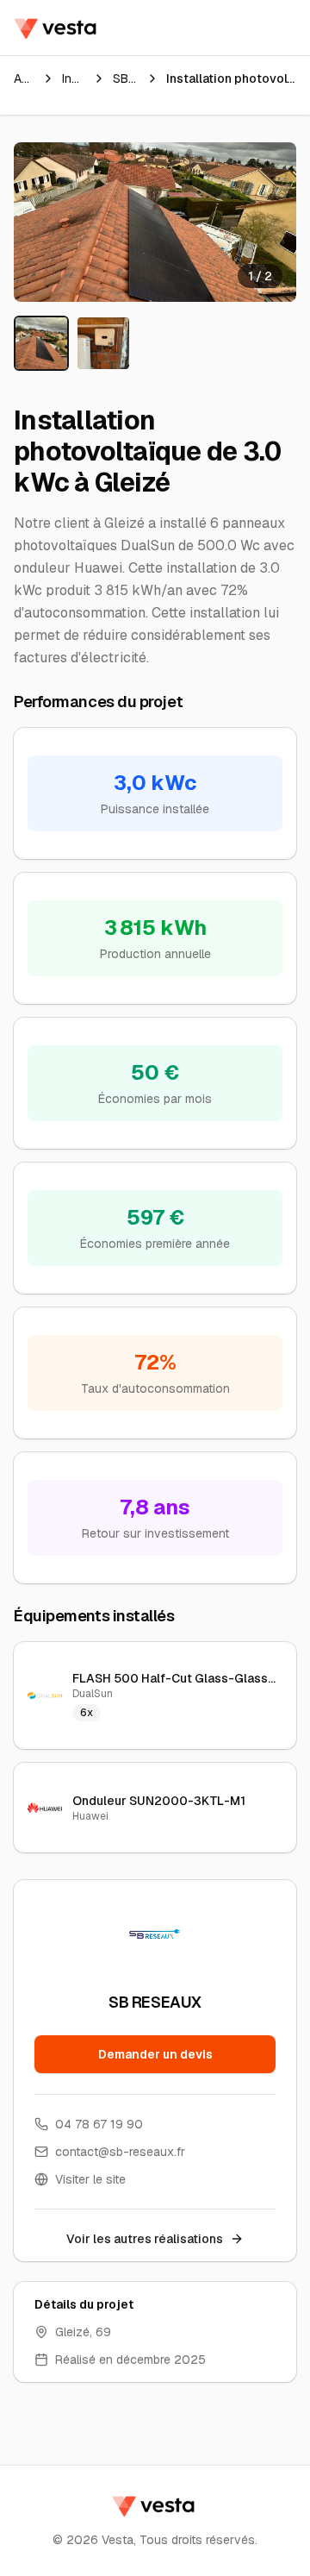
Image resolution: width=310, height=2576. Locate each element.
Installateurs (74, 78)
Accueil (24, 78)
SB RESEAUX (126, 78)
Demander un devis (155, 2054)
